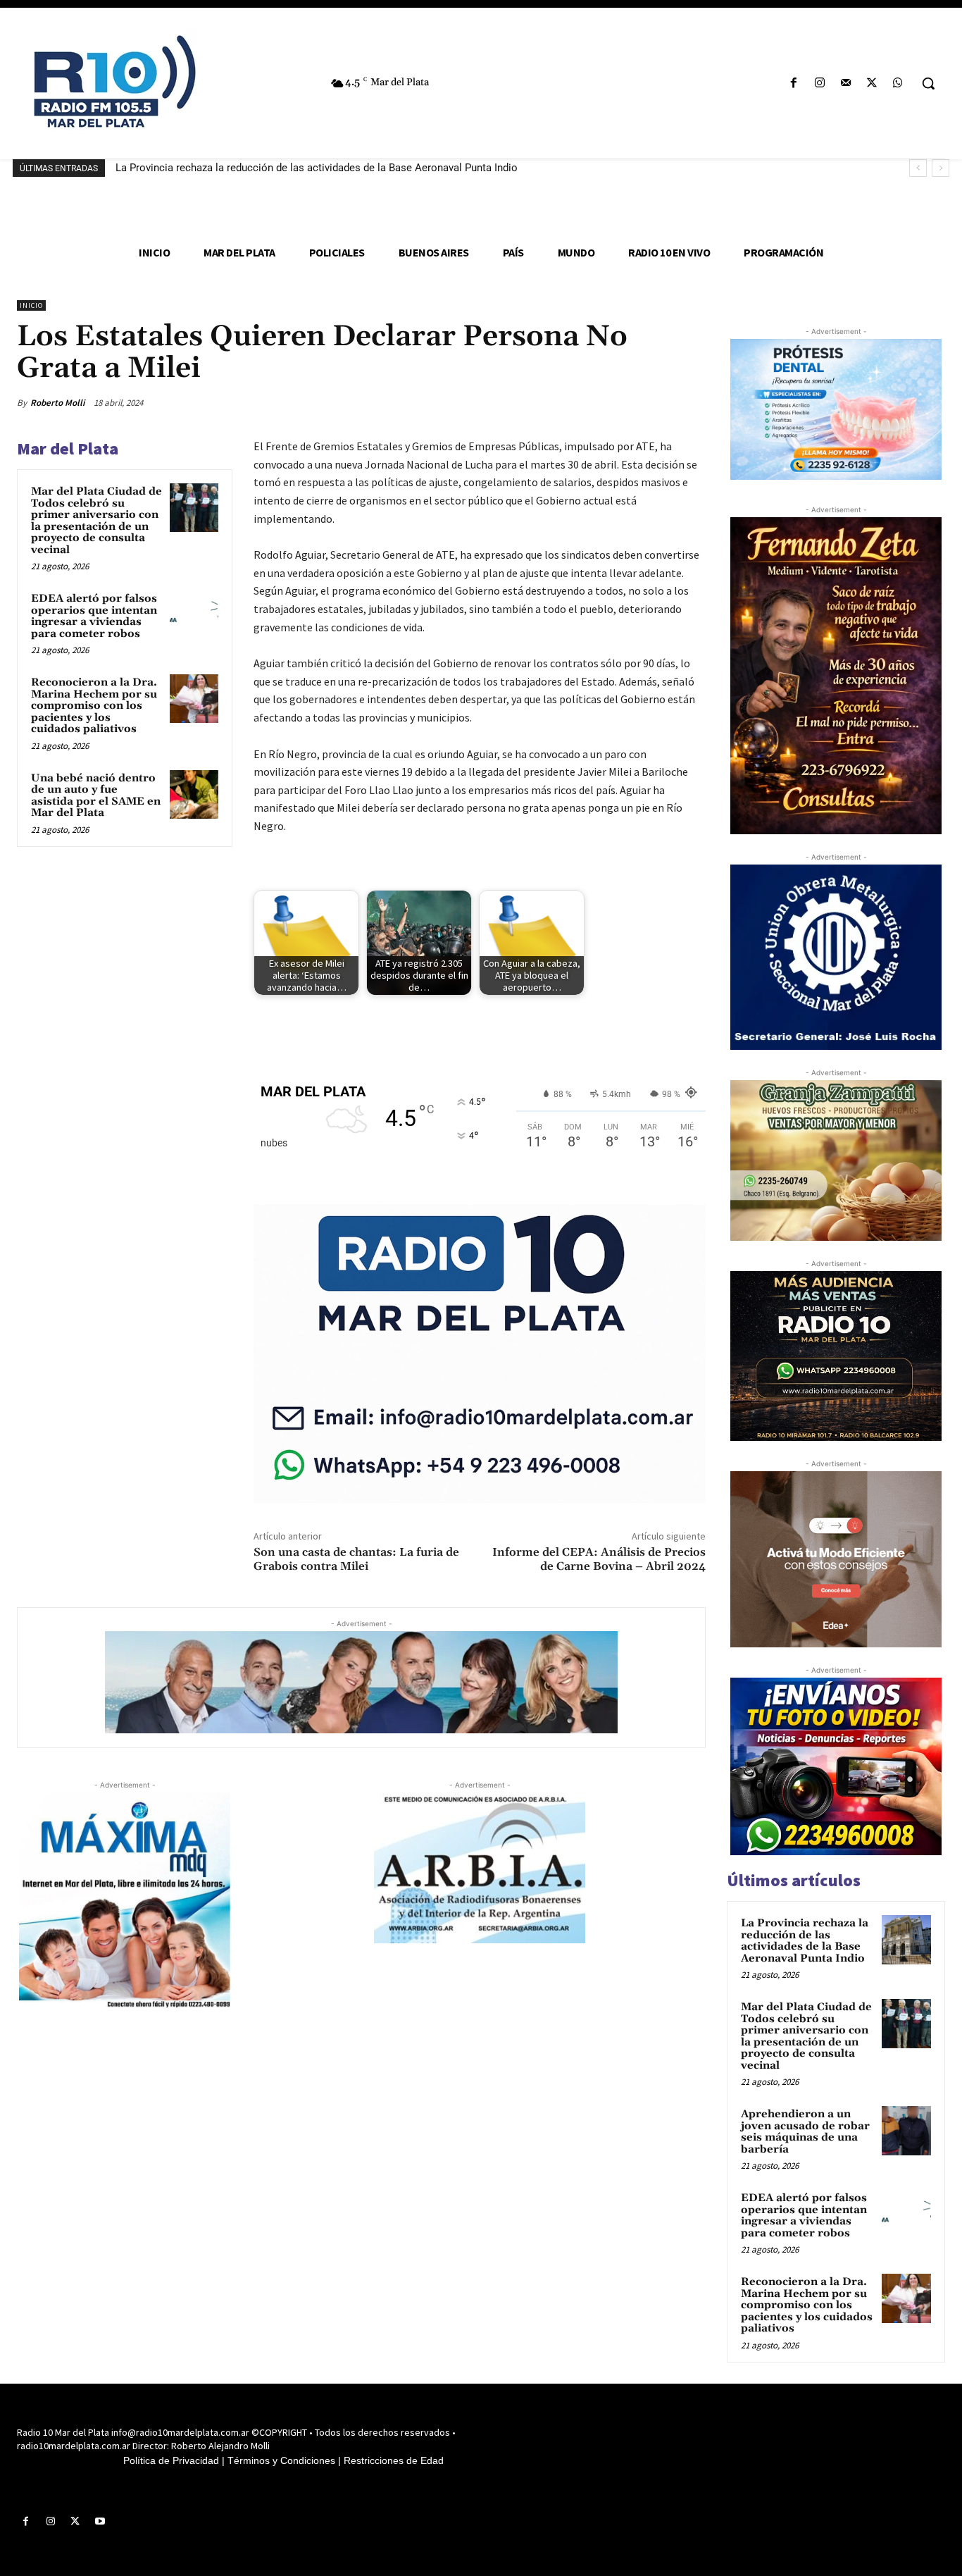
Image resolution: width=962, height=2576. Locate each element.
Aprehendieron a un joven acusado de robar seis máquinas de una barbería (805, 2132)
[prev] (918, 168)
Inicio (31, 305)
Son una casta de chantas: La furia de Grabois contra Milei (356, 1559)
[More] (691, 402)
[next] (941, 168)
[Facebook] (793, 83)
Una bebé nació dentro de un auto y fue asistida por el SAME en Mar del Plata (96, 796)
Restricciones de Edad (394, 2460)
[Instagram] (819, 83)
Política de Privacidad (171, 2460)
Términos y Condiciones (281, 2460)
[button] (928, 83)
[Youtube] (100, 2521)
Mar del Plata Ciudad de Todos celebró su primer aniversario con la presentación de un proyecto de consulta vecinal (96, 521)
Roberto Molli (57, 403)
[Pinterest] (625, 402)
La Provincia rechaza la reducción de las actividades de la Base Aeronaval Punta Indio (317, 168)
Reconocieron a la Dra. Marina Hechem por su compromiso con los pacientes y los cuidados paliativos (94, 706)
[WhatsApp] (898, 83)
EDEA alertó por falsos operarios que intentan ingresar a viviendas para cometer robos (94, 616)
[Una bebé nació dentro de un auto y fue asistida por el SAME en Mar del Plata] (194, 794)
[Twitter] (872, 83)
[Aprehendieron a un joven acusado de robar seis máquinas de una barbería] (906, 2131)
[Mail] (845, 83)
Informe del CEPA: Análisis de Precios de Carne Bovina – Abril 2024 (599, 1559)
